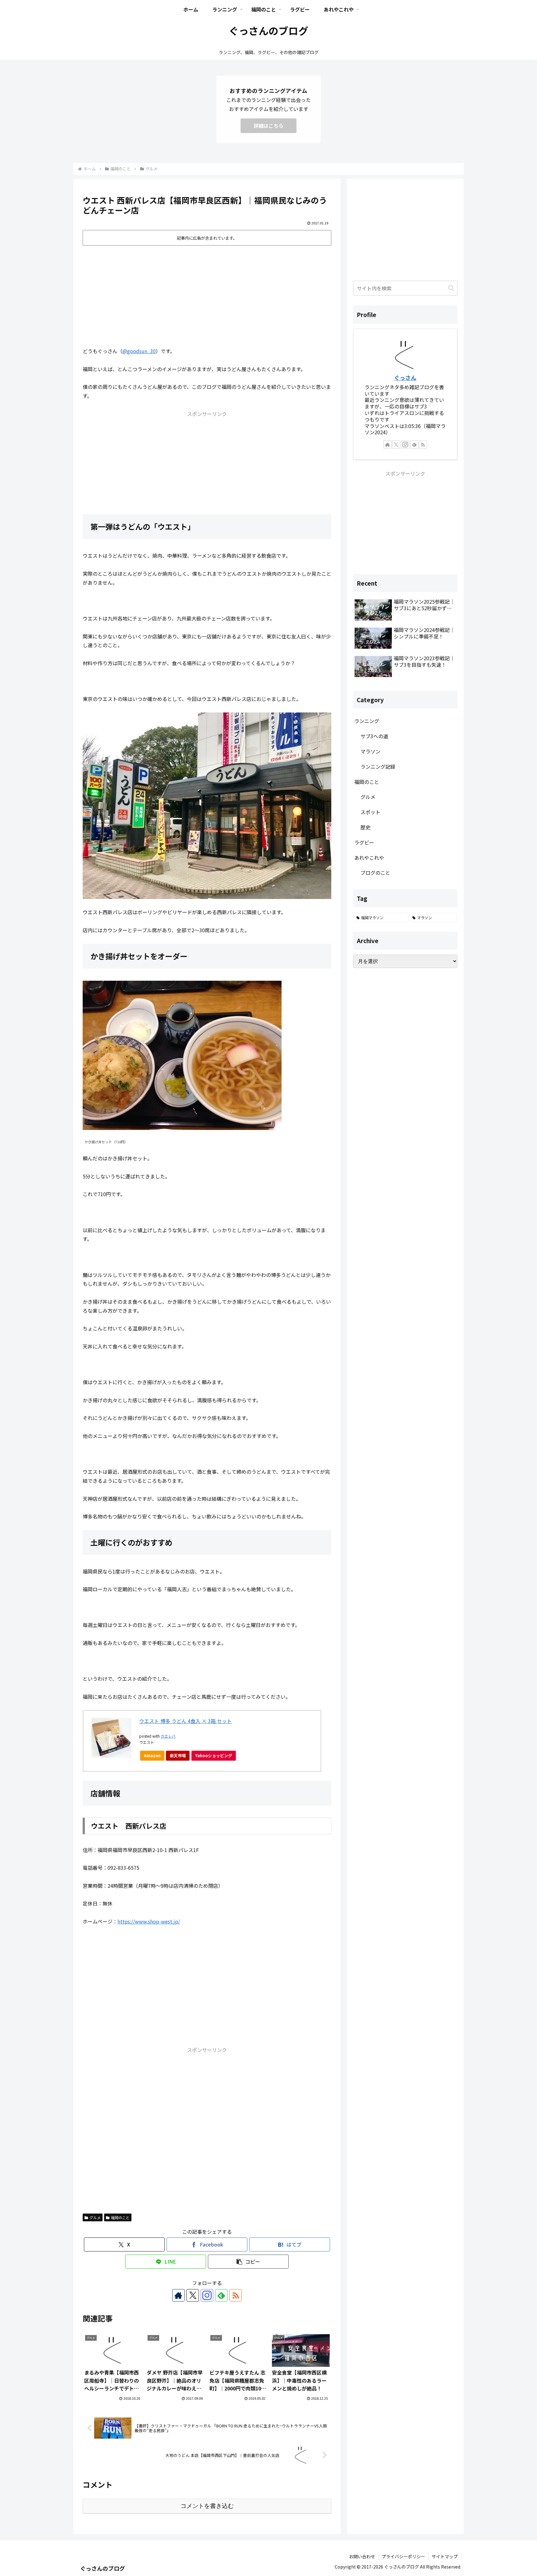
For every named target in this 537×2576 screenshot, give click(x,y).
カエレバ (168, 1736)
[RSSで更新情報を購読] (236, 2295)
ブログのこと (375, 873)
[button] (248, 2262)
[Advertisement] (207, 294)
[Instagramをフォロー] (207, 2295)
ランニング (367, 721)
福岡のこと (120, 2217)
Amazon (152, 1756)
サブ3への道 (374, 736)
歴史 (365, 827)
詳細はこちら (268, 126)
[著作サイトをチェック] (178, 2295)
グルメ (95, 2217)
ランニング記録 (378, 767)
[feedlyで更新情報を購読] (221, 2295)
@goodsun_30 (139, 351)
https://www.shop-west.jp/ (149, 1921)
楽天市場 (178, 1756)
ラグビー (364, 842)
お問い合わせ (362, 2556)
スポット (370, 812)
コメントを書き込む (207, 2506)
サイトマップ (445, 2556)
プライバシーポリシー (403, 2556)
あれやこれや (369, 858)
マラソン (370, 751)
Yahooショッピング (214, 1756)
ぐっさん (405, 378)
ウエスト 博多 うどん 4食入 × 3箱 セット (186, 1721)
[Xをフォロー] (193, 2295)
